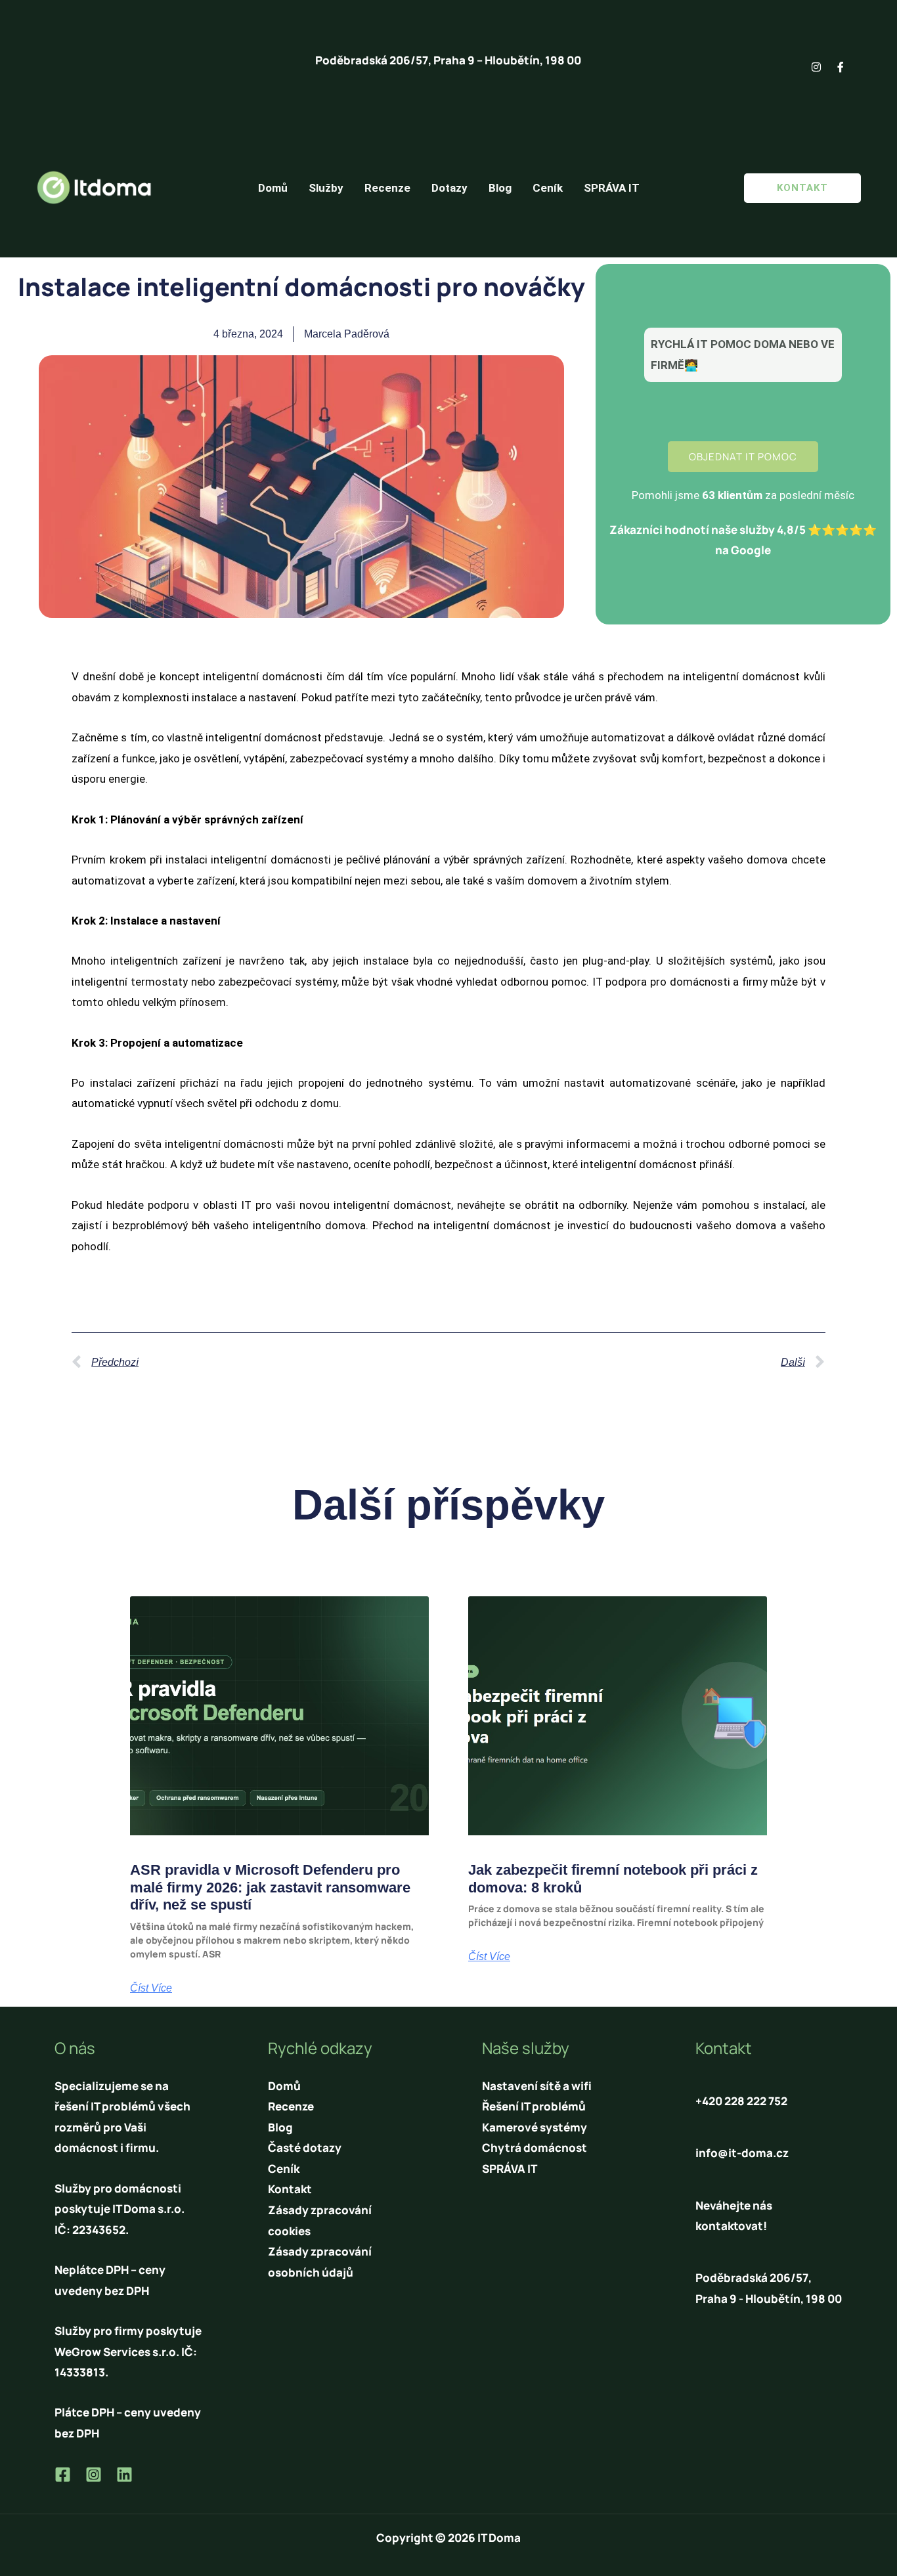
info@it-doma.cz (742, 2153)
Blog (500, 188)
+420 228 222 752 (741, 2101)
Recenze (387, 188)
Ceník (548, 188)
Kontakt (290, 2189)
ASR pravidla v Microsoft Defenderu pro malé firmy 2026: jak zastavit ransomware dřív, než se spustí (270, 1887)
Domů (273, 188)
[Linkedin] (124, 2475)
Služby (326, 188)
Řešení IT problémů (534, 2106)
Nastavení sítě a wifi (537, 2086)
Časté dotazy (305, 2148)
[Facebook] (63, 2475)
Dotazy (449, 188)
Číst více (151, 1988)
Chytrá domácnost (535, 2148)
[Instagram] (94, 2475)
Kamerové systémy (535, 2127)
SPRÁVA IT (612, 188)
